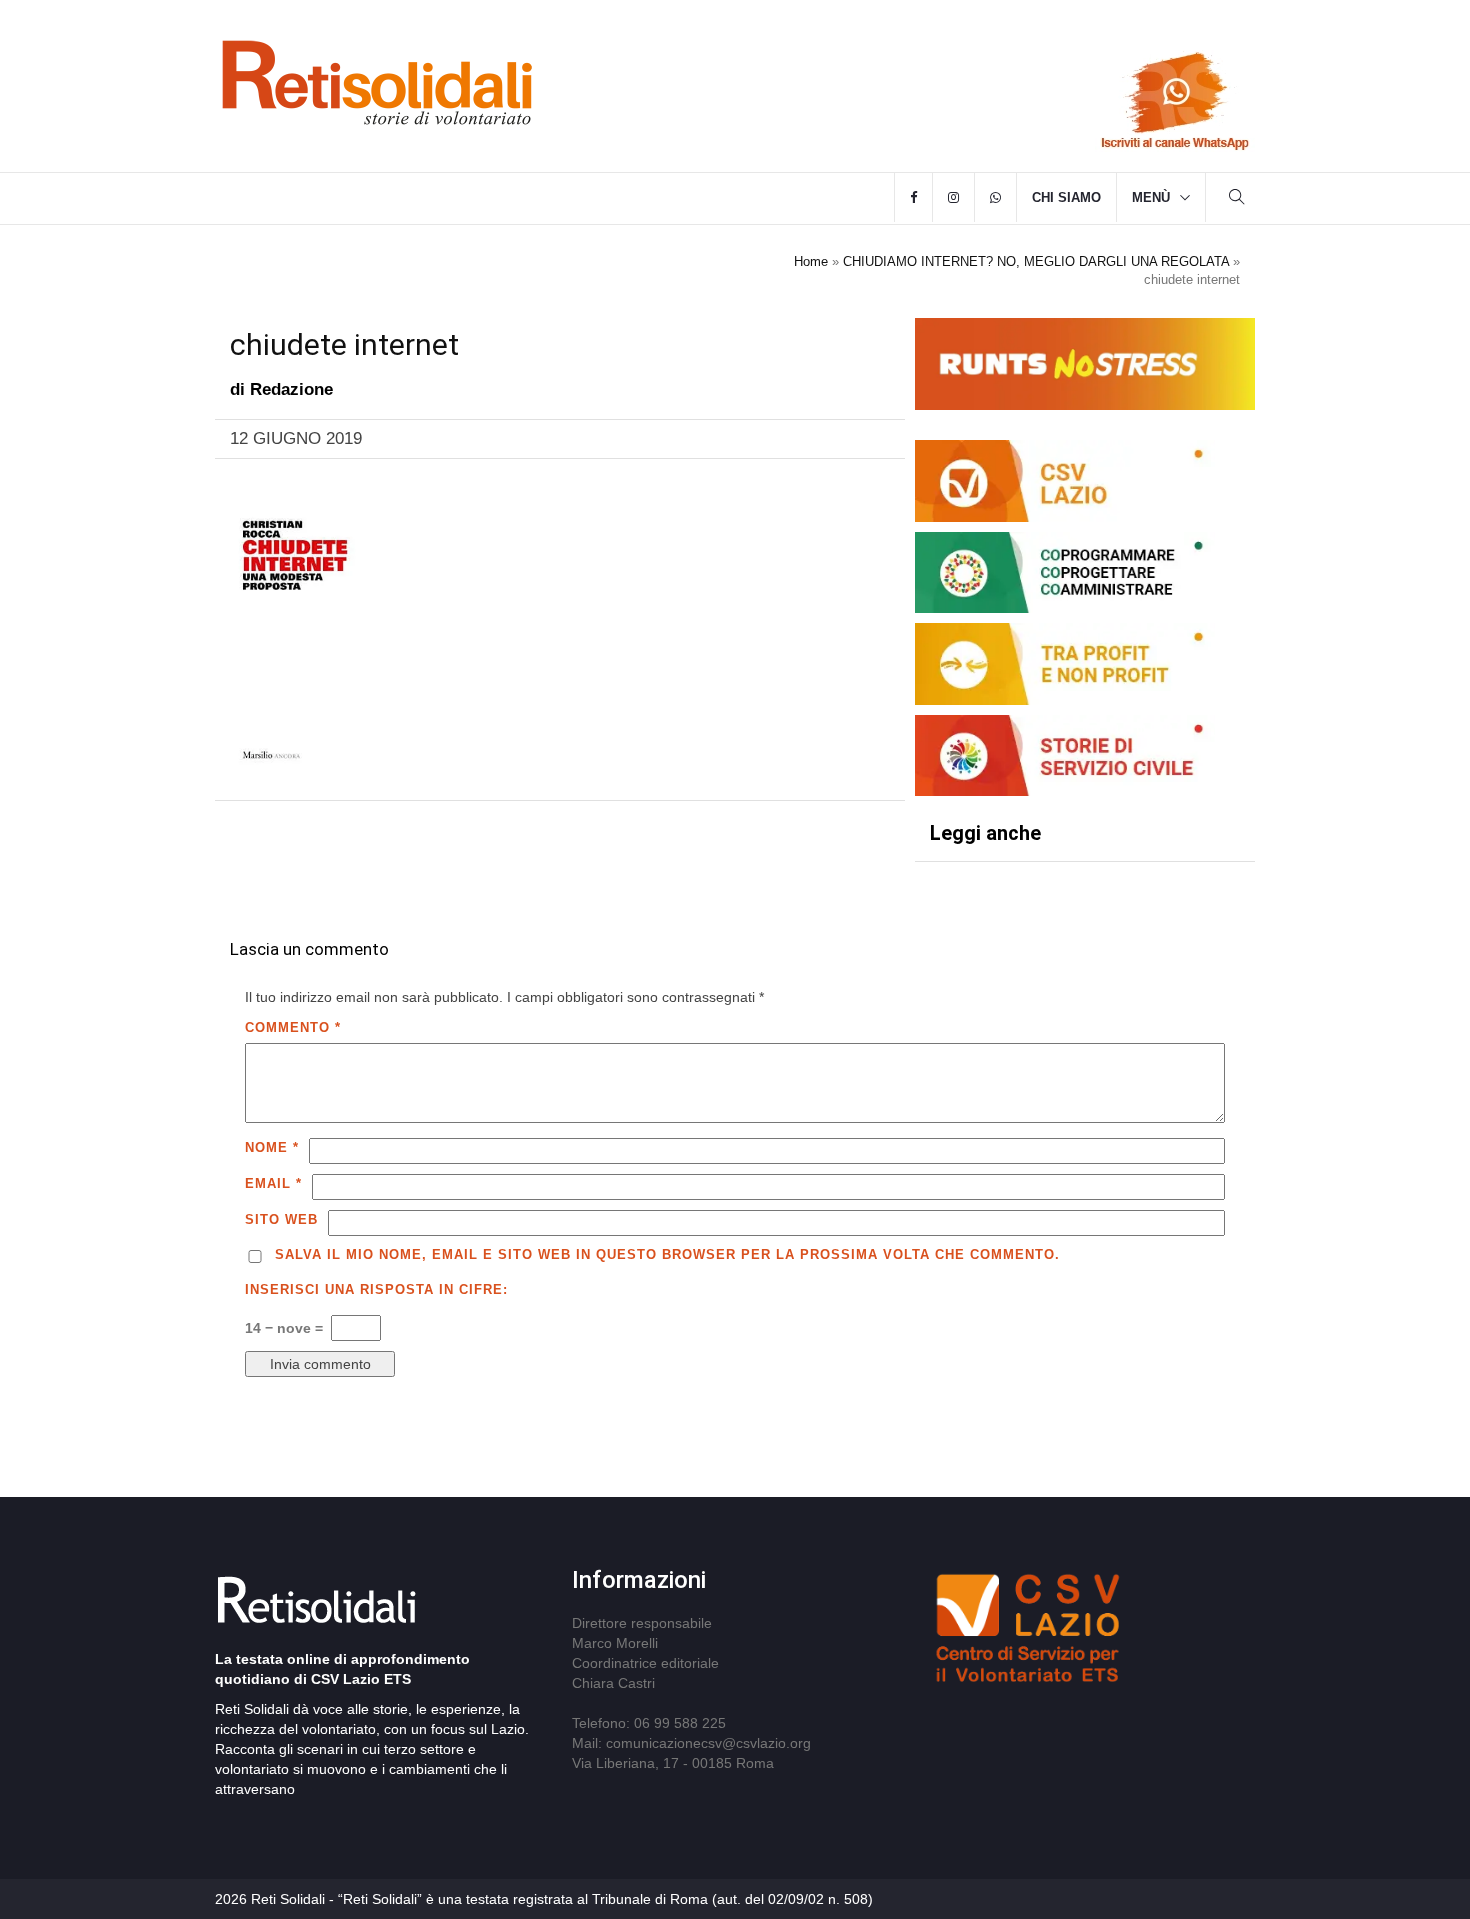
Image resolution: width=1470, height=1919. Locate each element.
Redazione (291, 389)
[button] (1237, 199)
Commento (293, 1027)
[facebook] (913, 198)
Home (811, 261)
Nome (272, 1147)
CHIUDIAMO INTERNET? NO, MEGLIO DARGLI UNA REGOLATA (1036, 261)
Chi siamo (1066, 197)
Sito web (281, 1219)
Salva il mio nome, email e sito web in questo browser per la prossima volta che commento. (667, 1254)
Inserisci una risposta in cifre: (376, 1289)
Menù (1151, 197)
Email (273, 1183)
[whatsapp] (995, 198)
